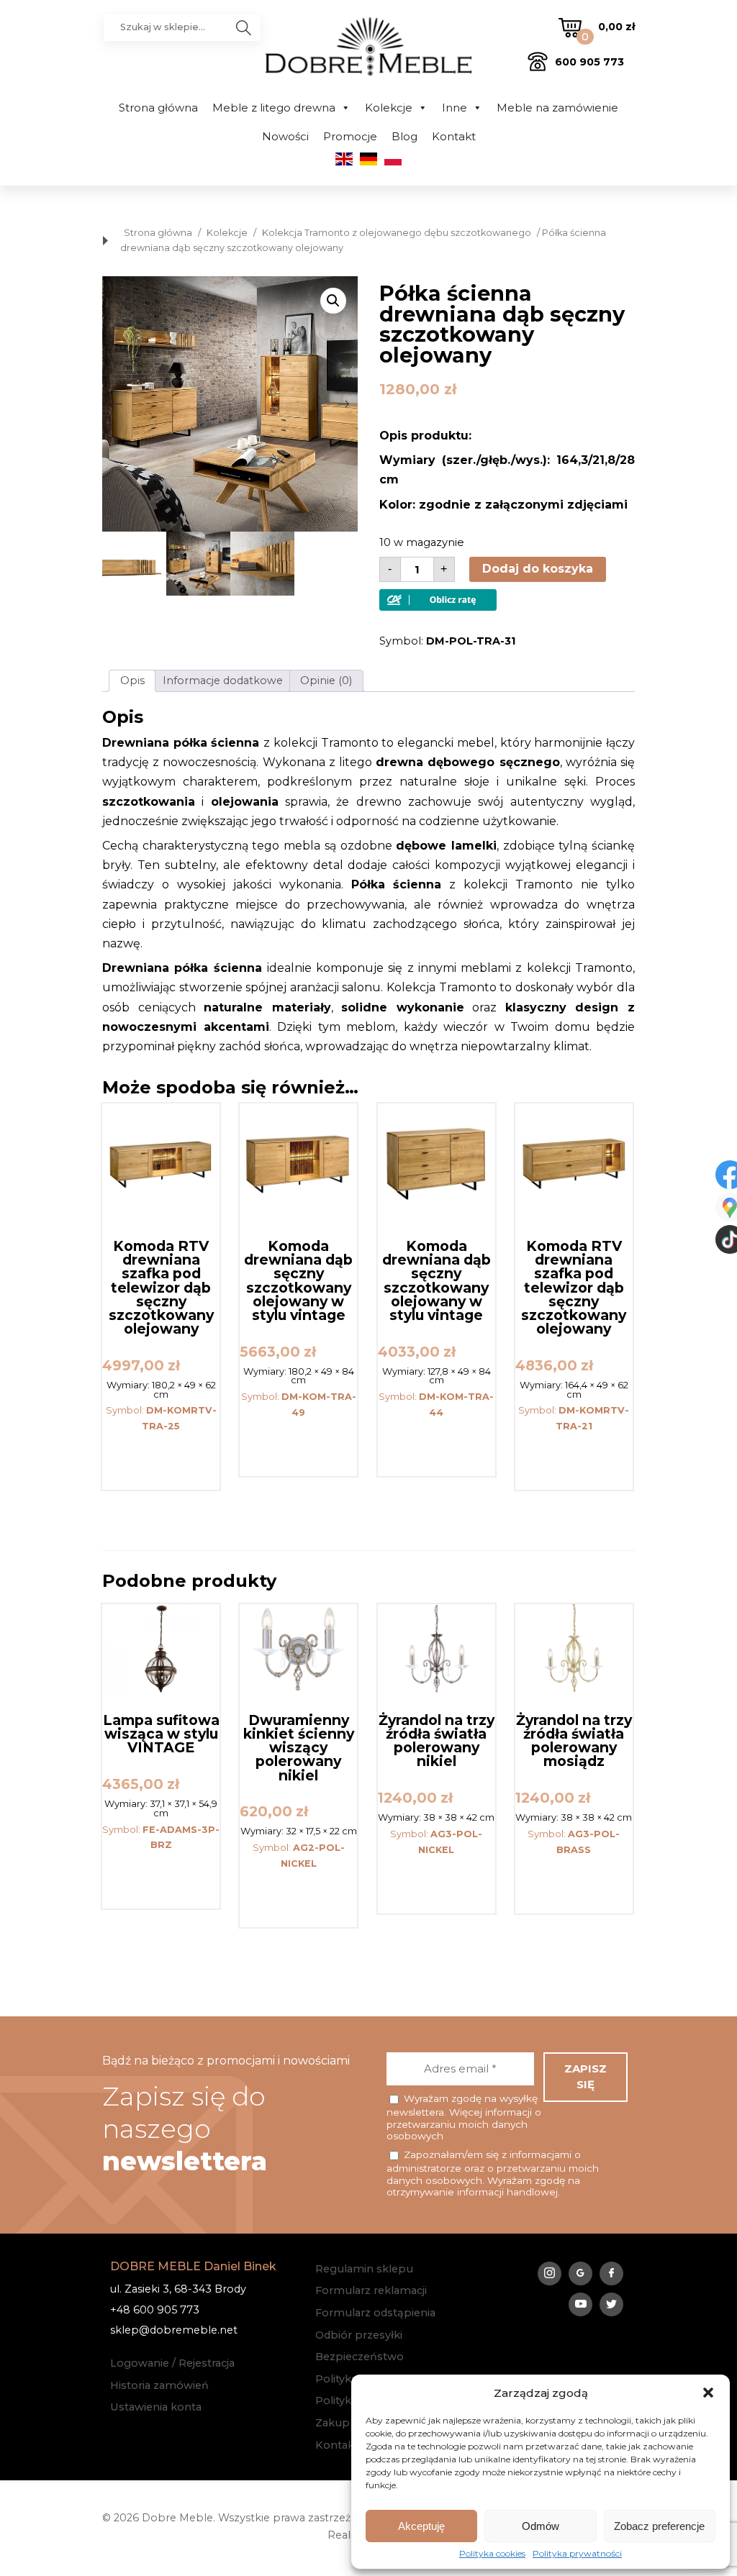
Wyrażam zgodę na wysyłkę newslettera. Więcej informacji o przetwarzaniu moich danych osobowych (464, 2117)
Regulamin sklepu (364, 2269)
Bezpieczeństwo (360, 2357)
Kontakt (454, 136)
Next (343, 404)
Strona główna (158, 108)
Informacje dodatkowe (223, 681)
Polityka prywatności (577, 2554)
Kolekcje (389, 108)
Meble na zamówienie (557, 108)
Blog (404, 136)
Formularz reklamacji (371, 2290)
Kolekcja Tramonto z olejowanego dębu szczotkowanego (397, 233)
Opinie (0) (326, 681)
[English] (344, 162)
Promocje (350, 136)
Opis (132, 681)
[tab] (132, 681)
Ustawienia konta (156, 2407)
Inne (455, 108)
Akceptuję (421, 2526)
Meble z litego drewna (274, 108)
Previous (117, 404)
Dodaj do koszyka (538, 569)
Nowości (285, 136)
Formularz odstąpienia (375, 2313)
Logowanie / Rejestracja (172, 2363)
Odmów (541, 2526)
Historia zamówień (159, 2385)
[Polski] (393, 162)
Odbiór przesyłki (359, 2335)
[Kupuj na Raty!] (438, 607)
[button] (708, 2393)
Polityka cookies (492, 2554)
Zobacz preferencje (659, 2526)
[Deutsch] (368, 162)
